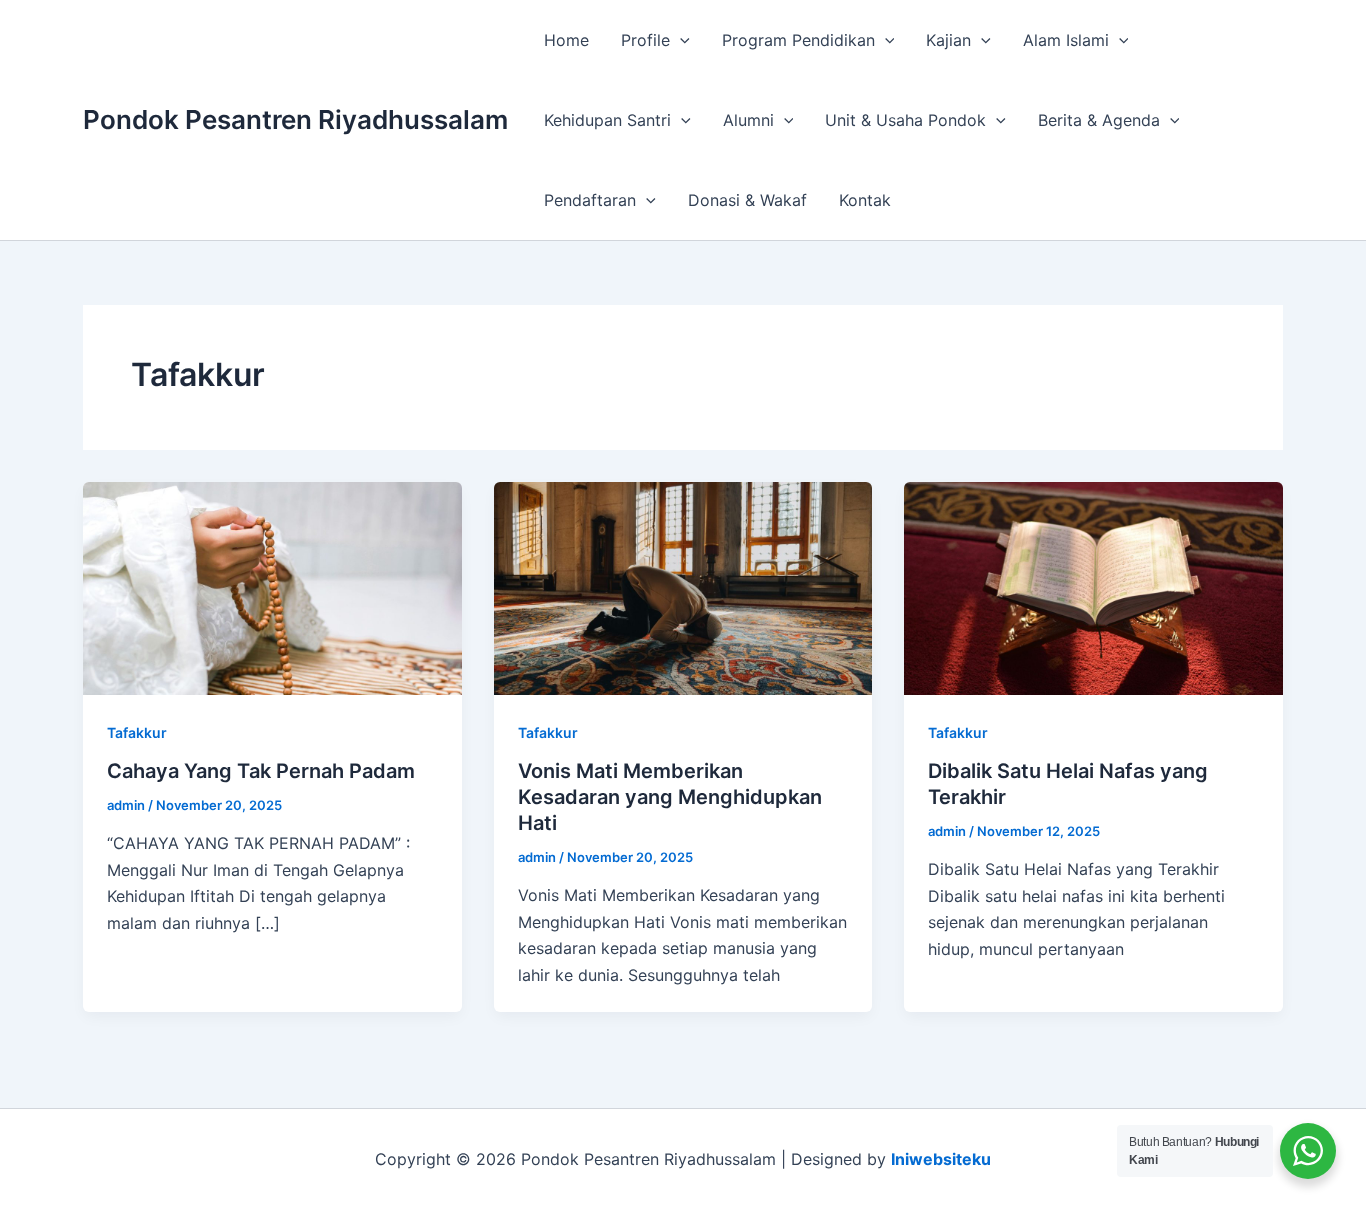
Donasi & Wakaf (747, 200)
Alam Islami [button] (1066, 40)
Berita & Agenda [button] (1099, 120)
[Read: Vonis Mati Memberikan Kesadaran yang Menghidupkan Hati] (683, 587)
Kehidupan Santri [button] (607, 120)
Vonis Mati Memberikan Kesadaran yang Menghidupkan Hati (670, 797)
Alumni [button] (748, 120)
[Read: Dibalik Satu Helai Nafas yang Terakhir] (1093, 587)
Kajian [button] (948, 40)
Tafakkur (137, 732)
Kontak (865, 200)
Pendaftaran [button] (590, 200)
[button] (680, 40)
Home (566, 40)
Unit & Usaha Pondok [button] (905, 120)
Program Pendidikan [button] (798, 40)
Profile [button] (645, 40)
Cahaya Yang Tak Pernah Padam (261, 771)
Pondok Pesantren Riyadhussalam (295, 119)
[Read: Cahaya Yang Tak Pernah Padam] (272, 587)
